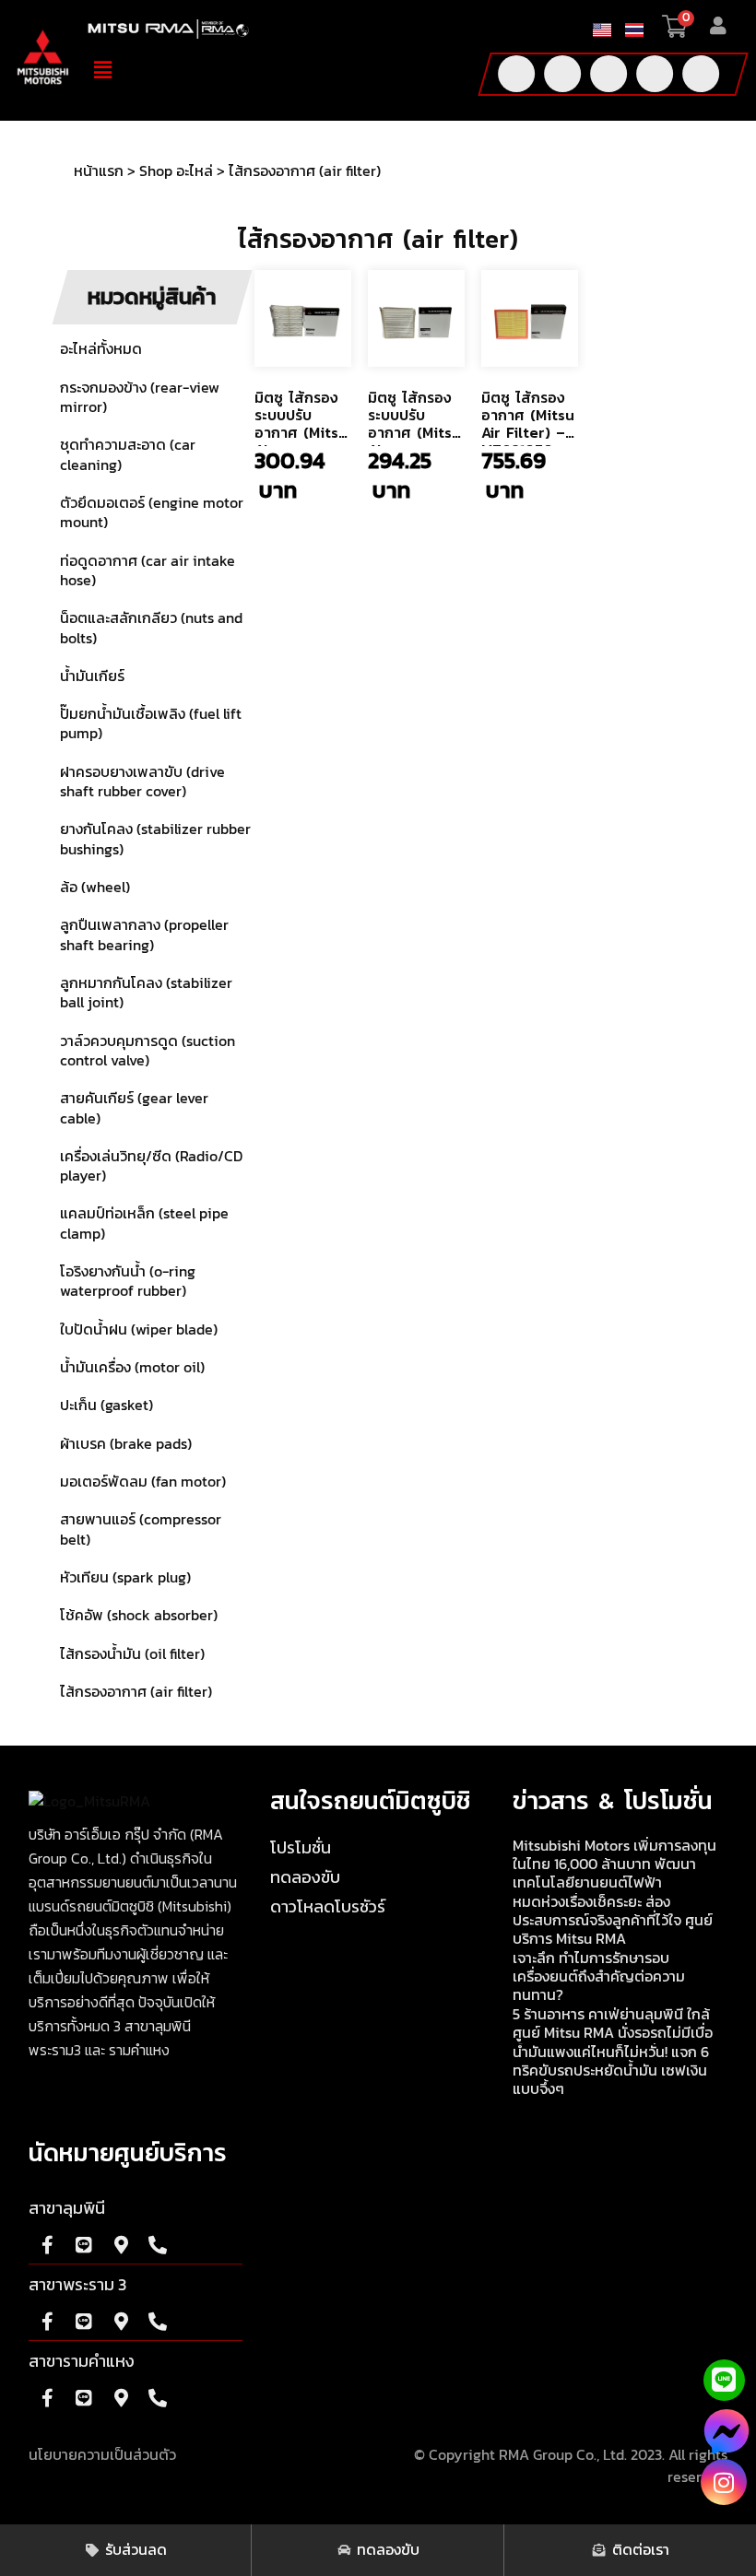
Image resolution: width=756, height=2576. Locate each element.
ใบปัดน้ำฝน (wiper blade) (139, 1330)
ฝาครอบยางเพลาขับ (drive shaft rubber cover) (142, 782)
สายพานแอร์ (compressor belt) (141, 1529)
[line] (724, 2380)
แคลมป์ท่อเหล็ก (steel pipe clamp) (144, 1223)
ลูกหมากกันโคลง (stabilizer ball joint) (146, 993)
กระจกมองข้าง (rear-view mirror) (140, 398)
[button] (267, 70)
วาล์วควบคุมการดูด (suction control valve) (148, 1051)
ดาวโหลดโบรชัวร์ (328, 1908)
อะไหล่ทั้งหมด (101, 349)
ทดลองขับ (305, 1878)
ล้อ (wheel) (95, 888)
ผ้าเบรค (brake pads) (126, 1444)
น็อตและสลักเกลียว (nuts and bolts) (151, 628)
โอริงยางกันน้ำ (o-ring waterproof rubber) (128, 1282)
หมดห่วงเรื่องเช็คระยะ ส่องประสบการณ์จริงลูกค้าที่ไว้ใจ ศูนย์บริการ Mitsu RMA (613, 1921)
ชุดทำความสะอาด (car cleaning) (128, 455)
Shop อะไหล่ (176, 171)
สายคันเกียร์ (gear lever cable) (134, 1108)
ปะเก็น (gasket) (106, 1406)
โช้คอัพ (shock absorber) (139, 1616)
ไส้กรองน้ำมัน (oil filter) (132, 1654)
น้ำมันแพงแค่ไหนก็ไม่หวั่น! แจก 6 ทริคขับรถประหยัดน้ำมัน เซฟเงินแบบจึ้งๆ (611, 2071)
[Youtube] (562, 74)
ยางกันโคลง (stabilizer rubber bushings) (155, 839)
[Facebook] (726, 2439)
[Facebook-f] (516, 74)
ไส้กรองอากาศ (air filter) (136, 1692)
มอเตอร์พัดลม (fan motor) (143, 1482)
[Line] (655, 74)
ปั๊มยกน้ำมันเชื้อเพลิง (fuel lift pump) (151, 724)
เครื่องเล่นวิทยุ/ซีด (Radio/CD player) (151, 1166)
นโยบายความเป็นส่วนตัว (102, 2455)
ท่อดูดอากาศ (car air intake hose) (148, 571)
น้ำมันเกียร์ (92, 676)
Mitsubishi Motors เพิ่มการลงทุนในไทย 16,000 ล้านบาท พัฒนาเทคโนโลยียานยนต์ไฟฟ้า (614, 1864)
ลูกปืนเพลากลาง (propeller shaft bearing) (144, 935)
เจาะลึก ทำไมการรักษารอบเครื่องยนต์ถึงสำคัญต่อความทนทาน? (599, 1977)
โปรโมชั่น (301, 1849)
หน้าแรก (99, 171)
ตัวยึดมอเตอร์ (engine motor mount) (152, 513)
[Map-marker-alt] (121, 2245)
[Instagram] (724, 2482)
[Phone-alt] (701, 74)
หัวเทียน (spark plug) (125, 1578)
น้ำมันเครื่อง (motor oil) (132, 1368)
